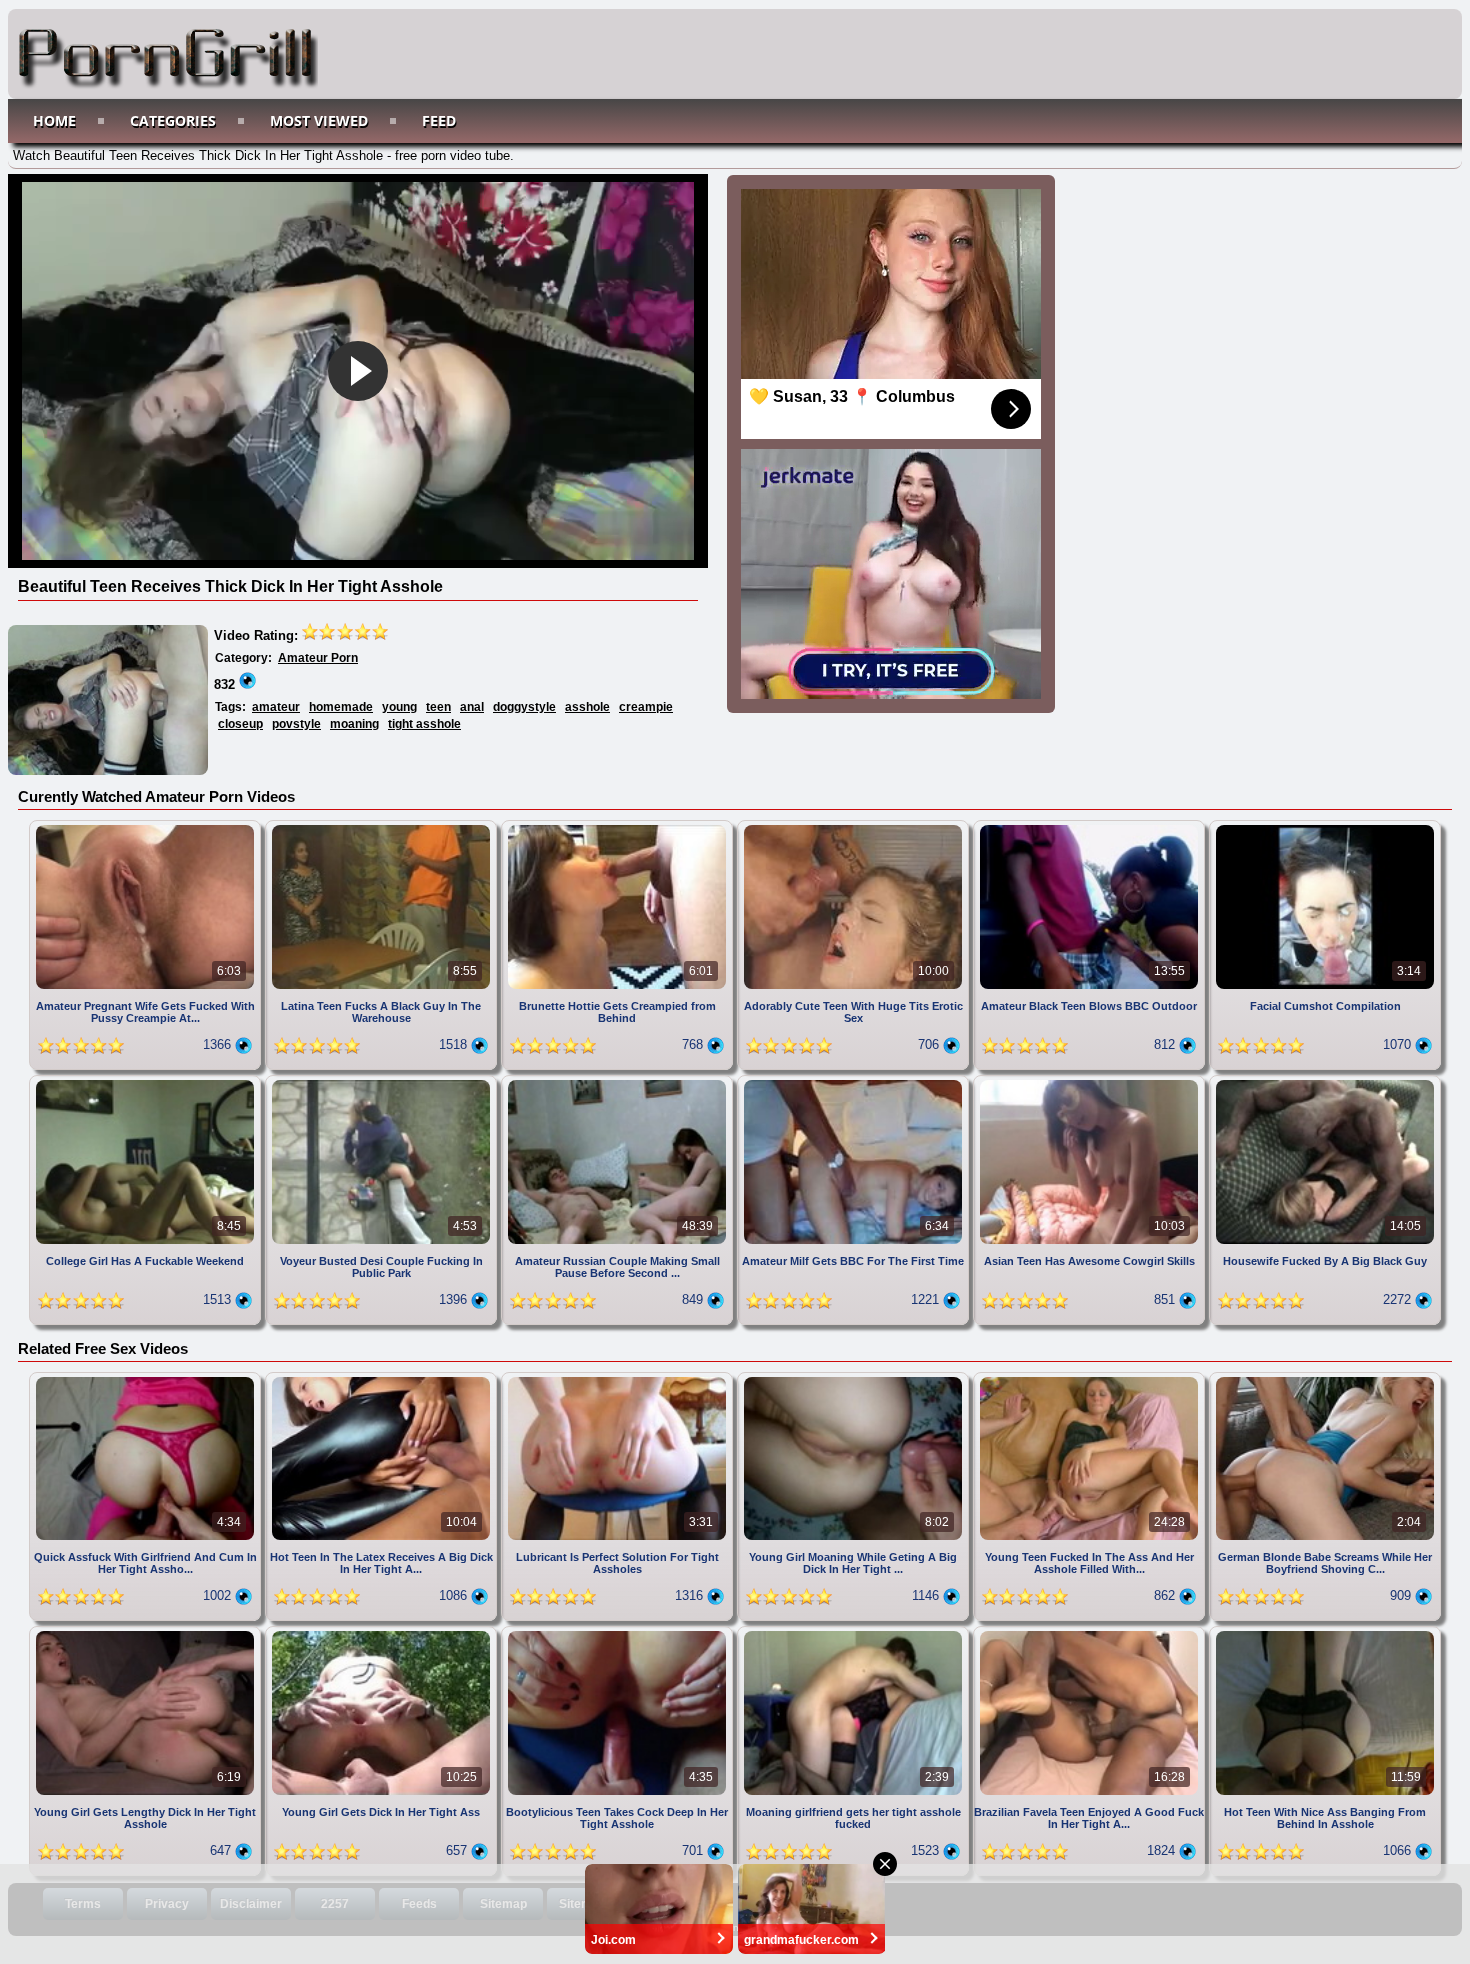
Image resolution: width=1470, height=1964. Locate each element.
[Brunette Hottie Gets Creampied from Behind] (619, 827)
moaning (354, 724)
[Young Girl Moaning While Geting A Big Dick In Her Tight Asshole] (855, 1379)
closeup (240, 724)
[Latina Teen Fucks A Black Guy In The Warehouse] (383, 827)
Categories (173, 120)
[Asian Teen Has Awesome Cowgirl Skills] (1091, 1082)
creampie (646, 707)
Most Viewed (319, 120)
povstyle (296, 724)
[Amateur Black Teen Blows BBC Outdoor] (1091, 827)
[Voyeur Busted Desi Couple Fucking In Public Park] (383, 1082)
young (399, 707)
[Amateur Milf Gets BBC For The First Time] (855, 1082)
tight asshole (424, 724)
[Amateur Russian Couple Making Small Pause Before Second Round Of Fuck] (619, 1082)
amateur (276, 707)
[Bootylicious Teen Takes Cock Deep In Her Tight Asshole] (619, 1633)
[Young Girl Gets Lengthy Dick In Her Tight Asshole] (147, 1633)
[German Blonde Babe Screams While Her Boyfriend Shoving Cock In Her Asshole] (1325, 1379)
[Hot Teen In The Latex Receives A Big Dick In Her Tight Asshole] (383, 1379)
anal (472, 707)
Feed (439, 120)
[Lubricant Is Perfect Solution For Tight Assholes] (619, 1379)
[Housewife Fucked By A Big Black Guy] (1325, 1082)
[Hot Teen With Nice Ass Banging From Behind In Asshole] (1325, 1633)
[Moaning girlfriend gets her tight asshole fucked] (855, 1633)
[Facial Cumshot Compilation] (1325, 827)
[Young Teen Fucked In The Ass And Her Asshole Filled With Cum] (1091, 1379)
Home (54, 120)
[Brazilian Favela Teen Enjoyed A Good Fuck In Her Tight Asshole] (1091, 1633)
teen (438, 707)
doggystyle (524, 707)
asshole (587, 707)
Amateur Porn (318, 658)
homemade (341, 707)
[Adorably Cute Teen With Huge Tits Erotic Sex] (855, 827)
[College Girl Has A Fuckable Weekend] (147, 1082)
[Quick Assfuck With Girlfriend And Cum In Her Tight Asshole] (147, 1379)
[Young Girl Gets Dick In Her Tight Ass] (383, 1633)
